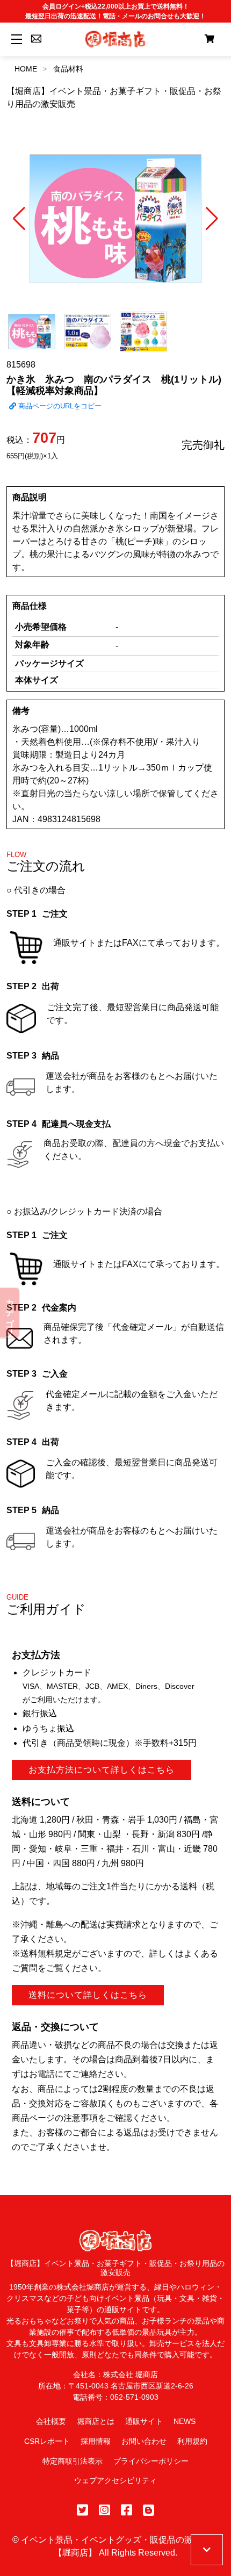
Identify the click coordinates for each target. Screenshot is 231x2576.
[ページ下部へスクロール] (207, 2550)
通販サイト (144, 2421)
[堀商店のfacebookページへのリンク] (127, 2510)
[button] (19, 219)
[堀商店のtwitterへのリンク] (82, 2510)
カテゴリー (10, 1313)
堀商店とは (96, 2421)
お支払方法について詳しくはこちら (102, 1770)
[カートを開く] (210, 39)
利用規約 (192, 2441)
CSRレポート (47, 2441)
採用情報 (96, 2441)
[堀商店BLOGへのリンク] (149, 2510)
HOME (26, 69)
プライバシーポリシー (151, 2461)
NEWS (185, 2421)
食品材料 (68, 69)
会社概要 (51, 2421)
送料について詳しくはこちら (88, 1995)
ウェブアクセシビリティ (115, 2480)
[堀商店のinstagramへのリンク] (104, 2510)
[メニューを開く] (15, 39)
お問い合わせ (144, 2441)
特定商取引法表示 (73, 2461)
